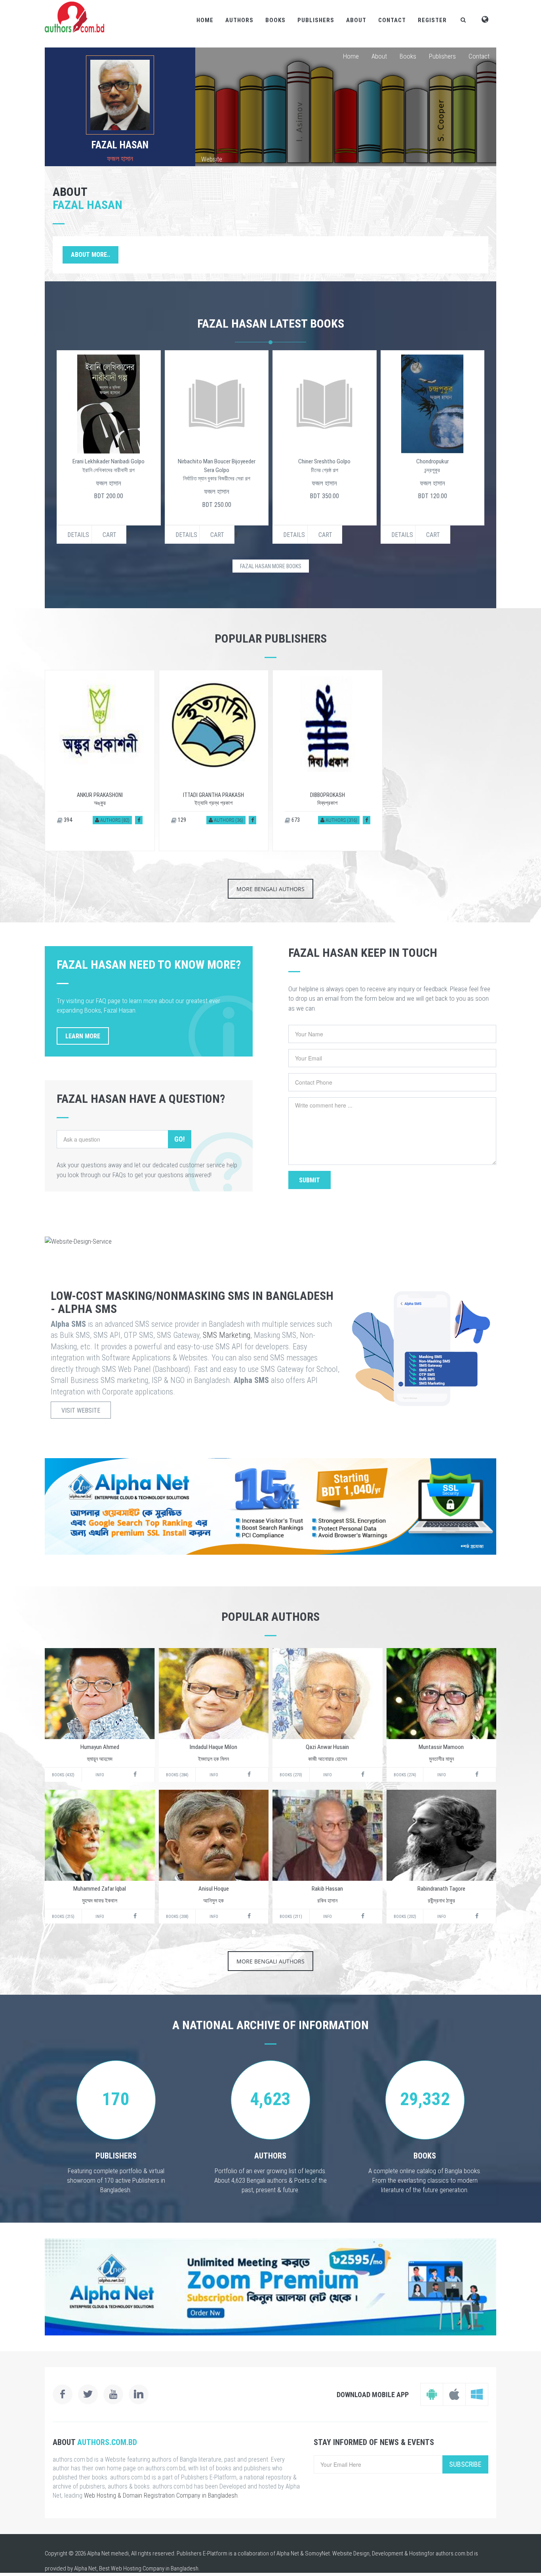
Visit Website (81, 1410)
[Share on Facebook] (139, 820)
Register (432, 20)
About (356, 20)
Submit (310, 1180)
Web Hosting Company (138, 2568)
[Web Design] (270, 1241)
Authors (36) (228, 820)
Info (100, 1775)
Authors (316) (341, 820)
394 (67, 820)
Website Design (351, 2553)
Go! (180, 1139)
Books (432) (63, 1775)
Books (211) (291, 1917)
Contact (392, 20)
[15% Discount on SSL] (270, 1506)
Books (275, 20)
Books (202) (405, 1917)
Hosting (418, 2553)
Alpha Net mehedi (108, 2553)
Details (78, 535)
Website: (212, 159)
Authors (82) (114, 820)
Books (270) (291, 1775)
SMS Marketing (227, 1335)
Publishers (316, 20)
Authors (239, 20)
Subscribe (465, 2464)
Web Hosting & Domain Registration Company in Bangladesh (161, 2495)
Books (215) (63, 1917)
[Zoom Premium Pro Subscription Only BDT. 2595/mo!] (270, 2287)
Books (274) (405, 1775)
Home (205, 20)
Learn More (83, 1036)
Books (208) (177, 1917)
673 (295, 820)
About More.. (90, 255)
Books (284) (177, 1775)
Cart (110, 535)
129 (181, 820)
